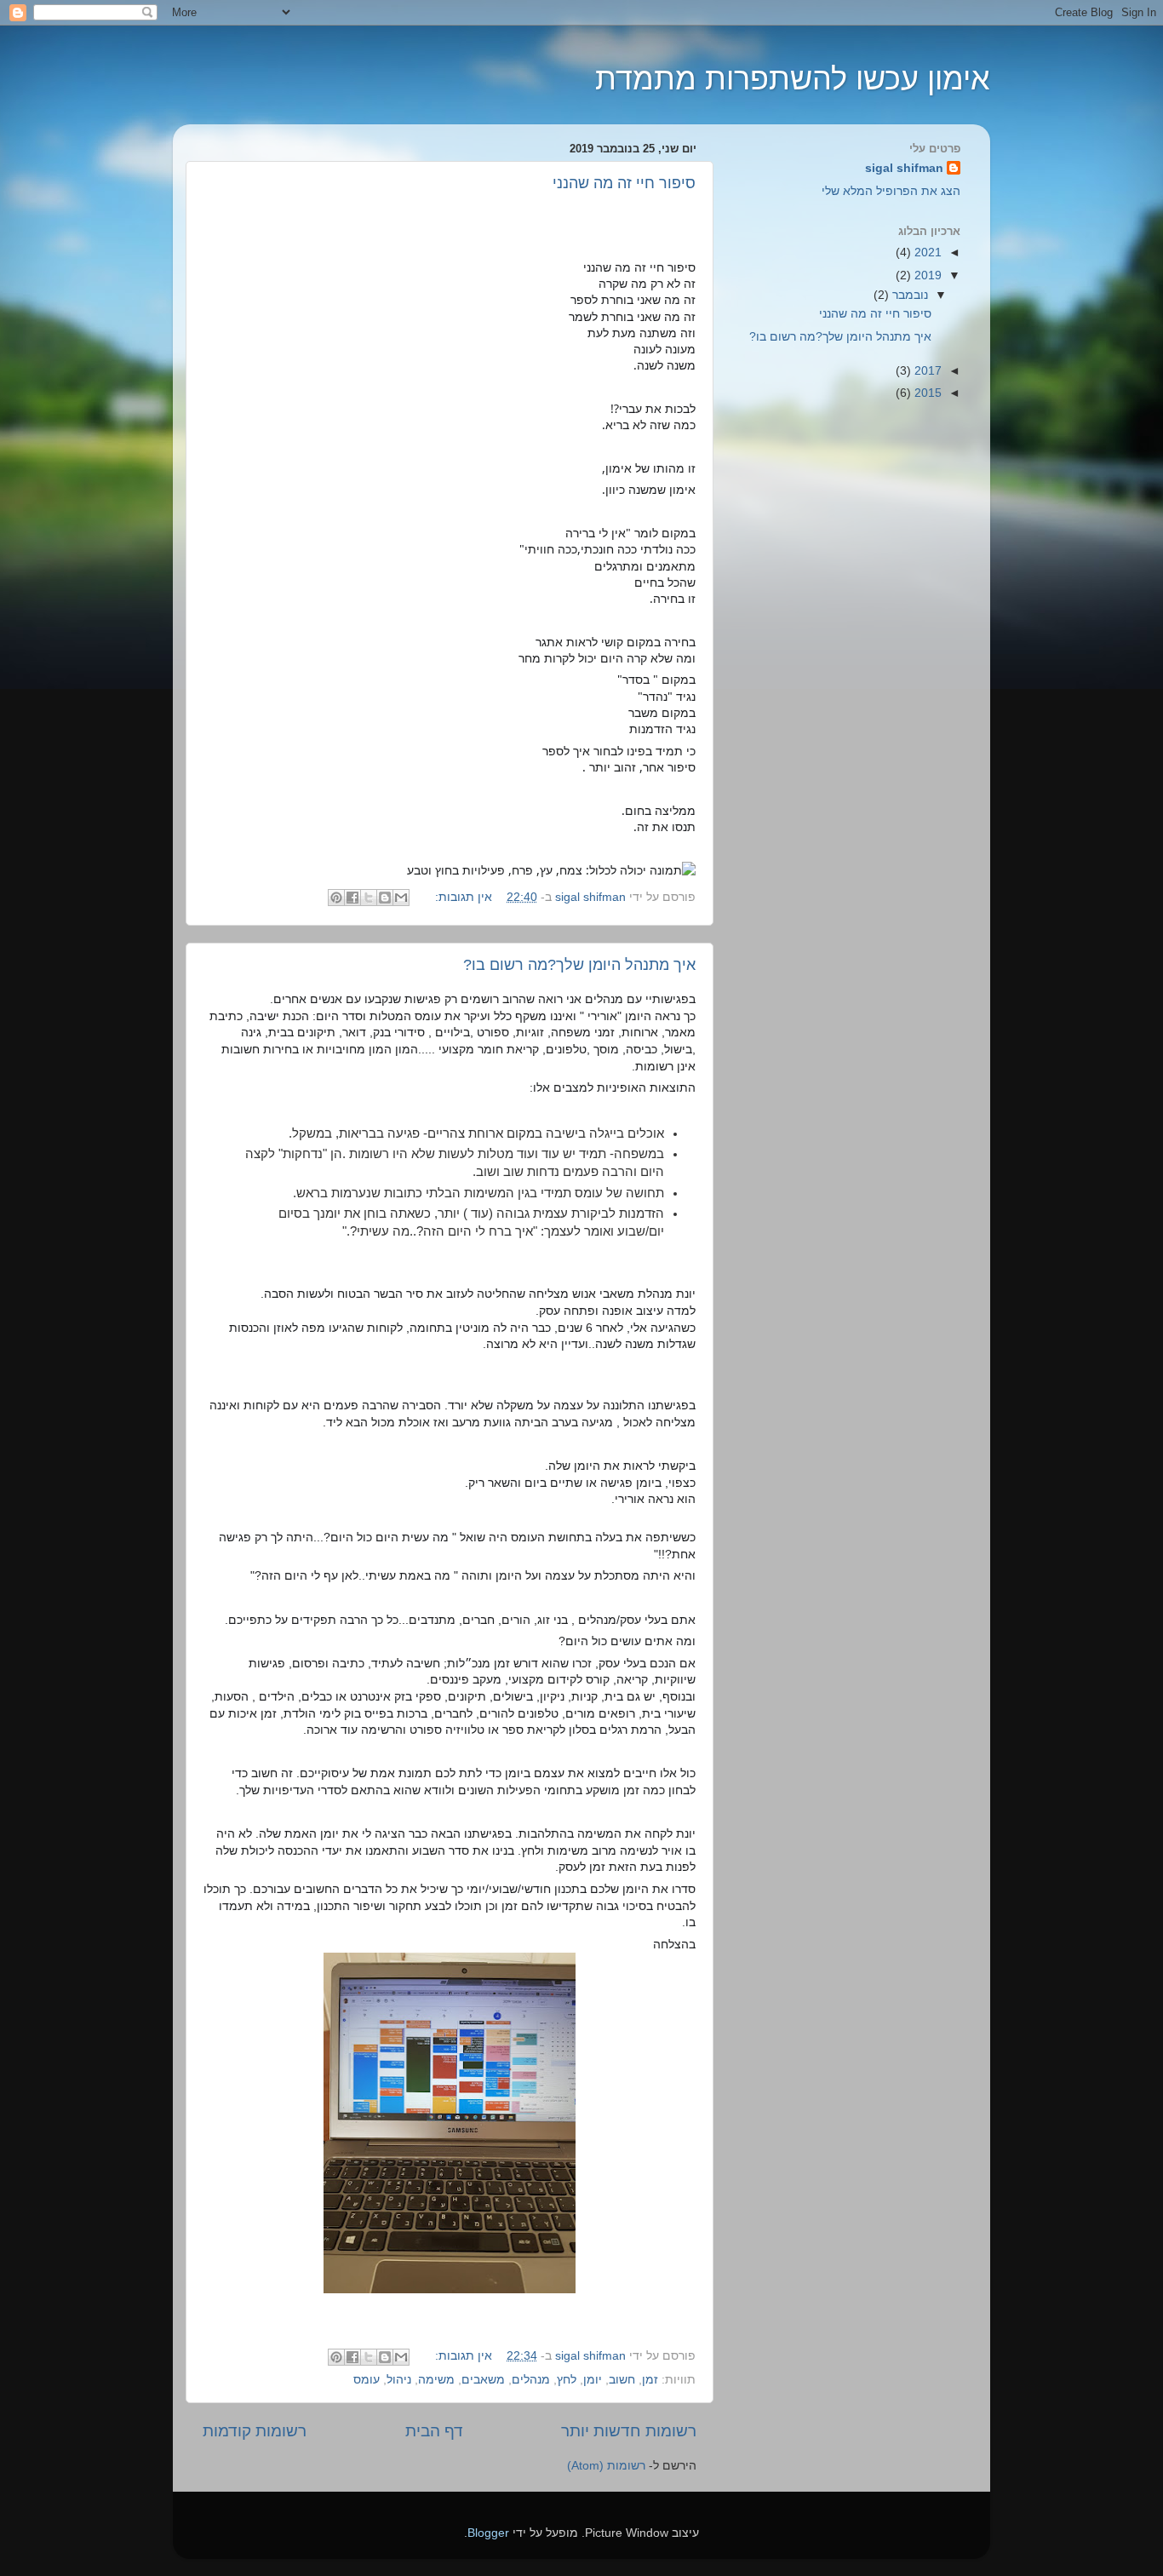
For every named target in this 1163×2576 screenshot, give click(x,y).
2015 (926, 393)
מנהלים (531, 2380)
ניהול (399, 2380)
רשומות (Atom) (606, 2466)
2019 (926, 275)
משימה (436, 2380)
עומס (367, 2380)
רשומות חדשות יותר (629, 2431)
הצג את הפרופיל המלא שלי (891, 191)
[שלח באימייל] (401, 898)
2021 (926, 252)
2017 (926, 371)
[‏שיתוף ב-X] (369, 898)
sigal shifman (904, 168)
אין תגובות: (462, 897)
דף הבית (434, 2431)
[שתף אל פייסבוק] (352, 898)
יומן (593, 2380)
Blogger (488, 2533)
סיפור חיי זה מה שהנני (624, 183)
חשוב (622, 2380)
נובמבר (908, 295)
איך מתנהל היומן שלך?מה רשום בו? (579, 965)
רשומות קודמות (255, 2431)
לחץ (567, 2380)
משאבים (483, 2380)
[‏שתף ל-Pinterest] (336, 898)
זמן (650, 2380)
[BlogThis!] (385, 898)
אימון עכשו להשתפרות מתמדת (793, 79)
